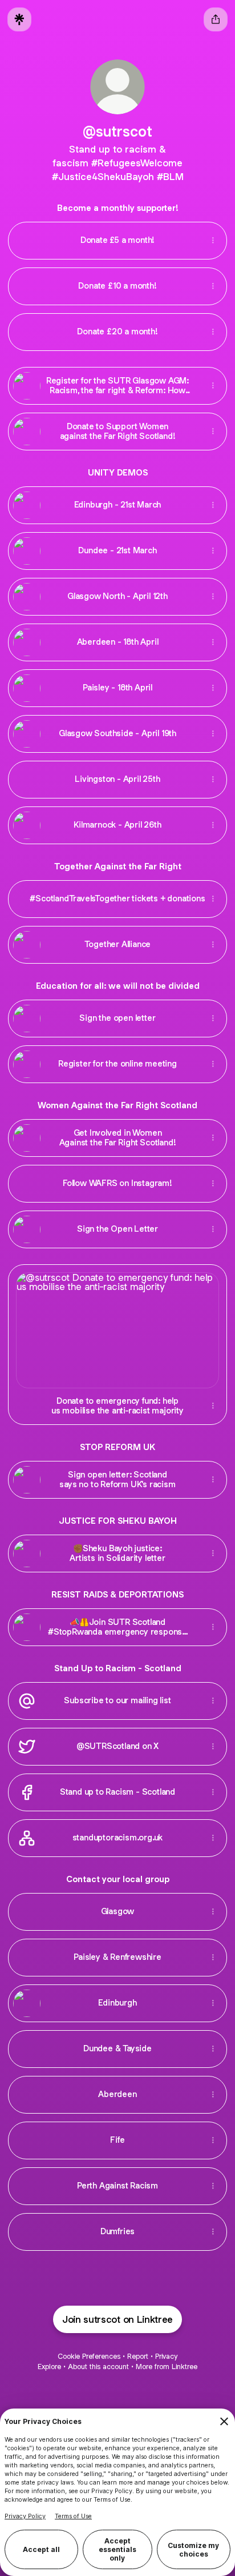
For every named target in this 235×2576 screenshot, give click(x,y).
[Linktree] (19, 19)
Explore (49, 2367)
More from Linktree (167, 2367)
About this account (98, 2367)
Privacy (166, 2356)
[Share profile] (216, 19)
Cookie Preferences (89, 2356)
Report (138, 2356)
